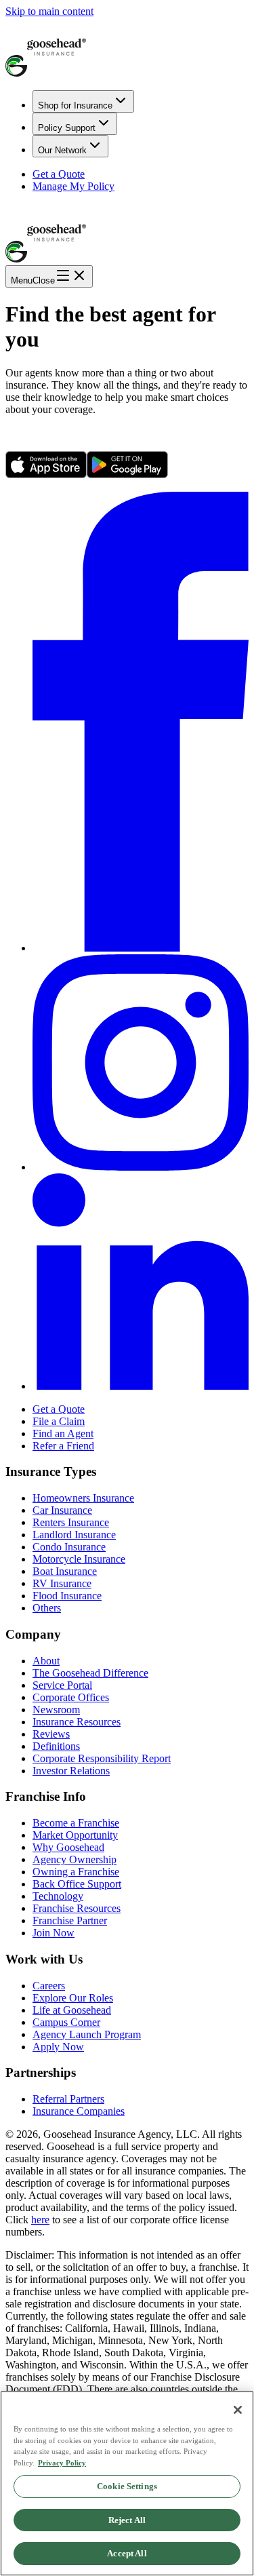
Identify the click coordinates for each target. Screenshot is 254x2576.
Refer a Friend (63, 1446)
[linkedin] (141, 1386)
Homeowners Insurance (83, 1498)
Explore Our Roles (73, 1998)
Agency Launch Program (87, 2034)
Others (47, 1608)
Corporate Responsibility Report (102, 1758)
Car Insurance (62, 1510)
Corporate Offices (71, 1697)
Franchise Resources (77, 1908)
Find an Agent (63, 1433)
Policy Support (67, 128)
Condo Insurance (69, 1547)
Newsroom (56, 1710)
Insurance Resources (77, 1722)
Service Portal (62, 1685)
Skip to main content (49, 11)
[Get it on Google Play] (127, 474)
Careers (49, 1986)
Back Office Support (77, 1884)
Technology (58, 1896)
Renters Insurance (71, 1522)
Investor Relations (71, 1771)
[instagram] (141, 1167)
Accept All (127, 2553)
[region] (127, 2483)
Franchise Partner (70, 1920)
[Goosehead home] (127, 48)
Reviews (51, 1734)
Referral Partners (68, 2099)
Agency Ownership (75, 1859)
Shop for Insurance (75, 105)
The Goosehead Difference (90, 1673)
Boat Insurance (65, 1571)
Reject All (127, 2520)
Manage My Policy (73, 186)
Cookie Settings (127, 2486)
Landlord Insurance (74, 1535)
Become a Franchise (76, 1823)
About (46, 1661)
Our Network (62, 150)
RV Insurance (62, 1583)
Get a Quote (59, 174)
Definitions (56, 1746)
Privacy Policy (62, 2463)
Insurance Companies (79, 2111)
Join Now (54, 1933)
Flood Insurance (67, 1596)
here (40, 2220)
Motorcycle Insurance (79, 1559)
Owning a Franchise (76, 1872)
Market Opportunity (75, 1835)
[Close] (238, 2410)
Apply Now (58, 2047)
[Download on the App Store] (46, 474)
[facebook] (141, 948)
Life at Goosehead (72, 2010)
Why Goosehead (68, 1847)
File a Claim (59, 1421)
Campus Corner (66, 2022)
